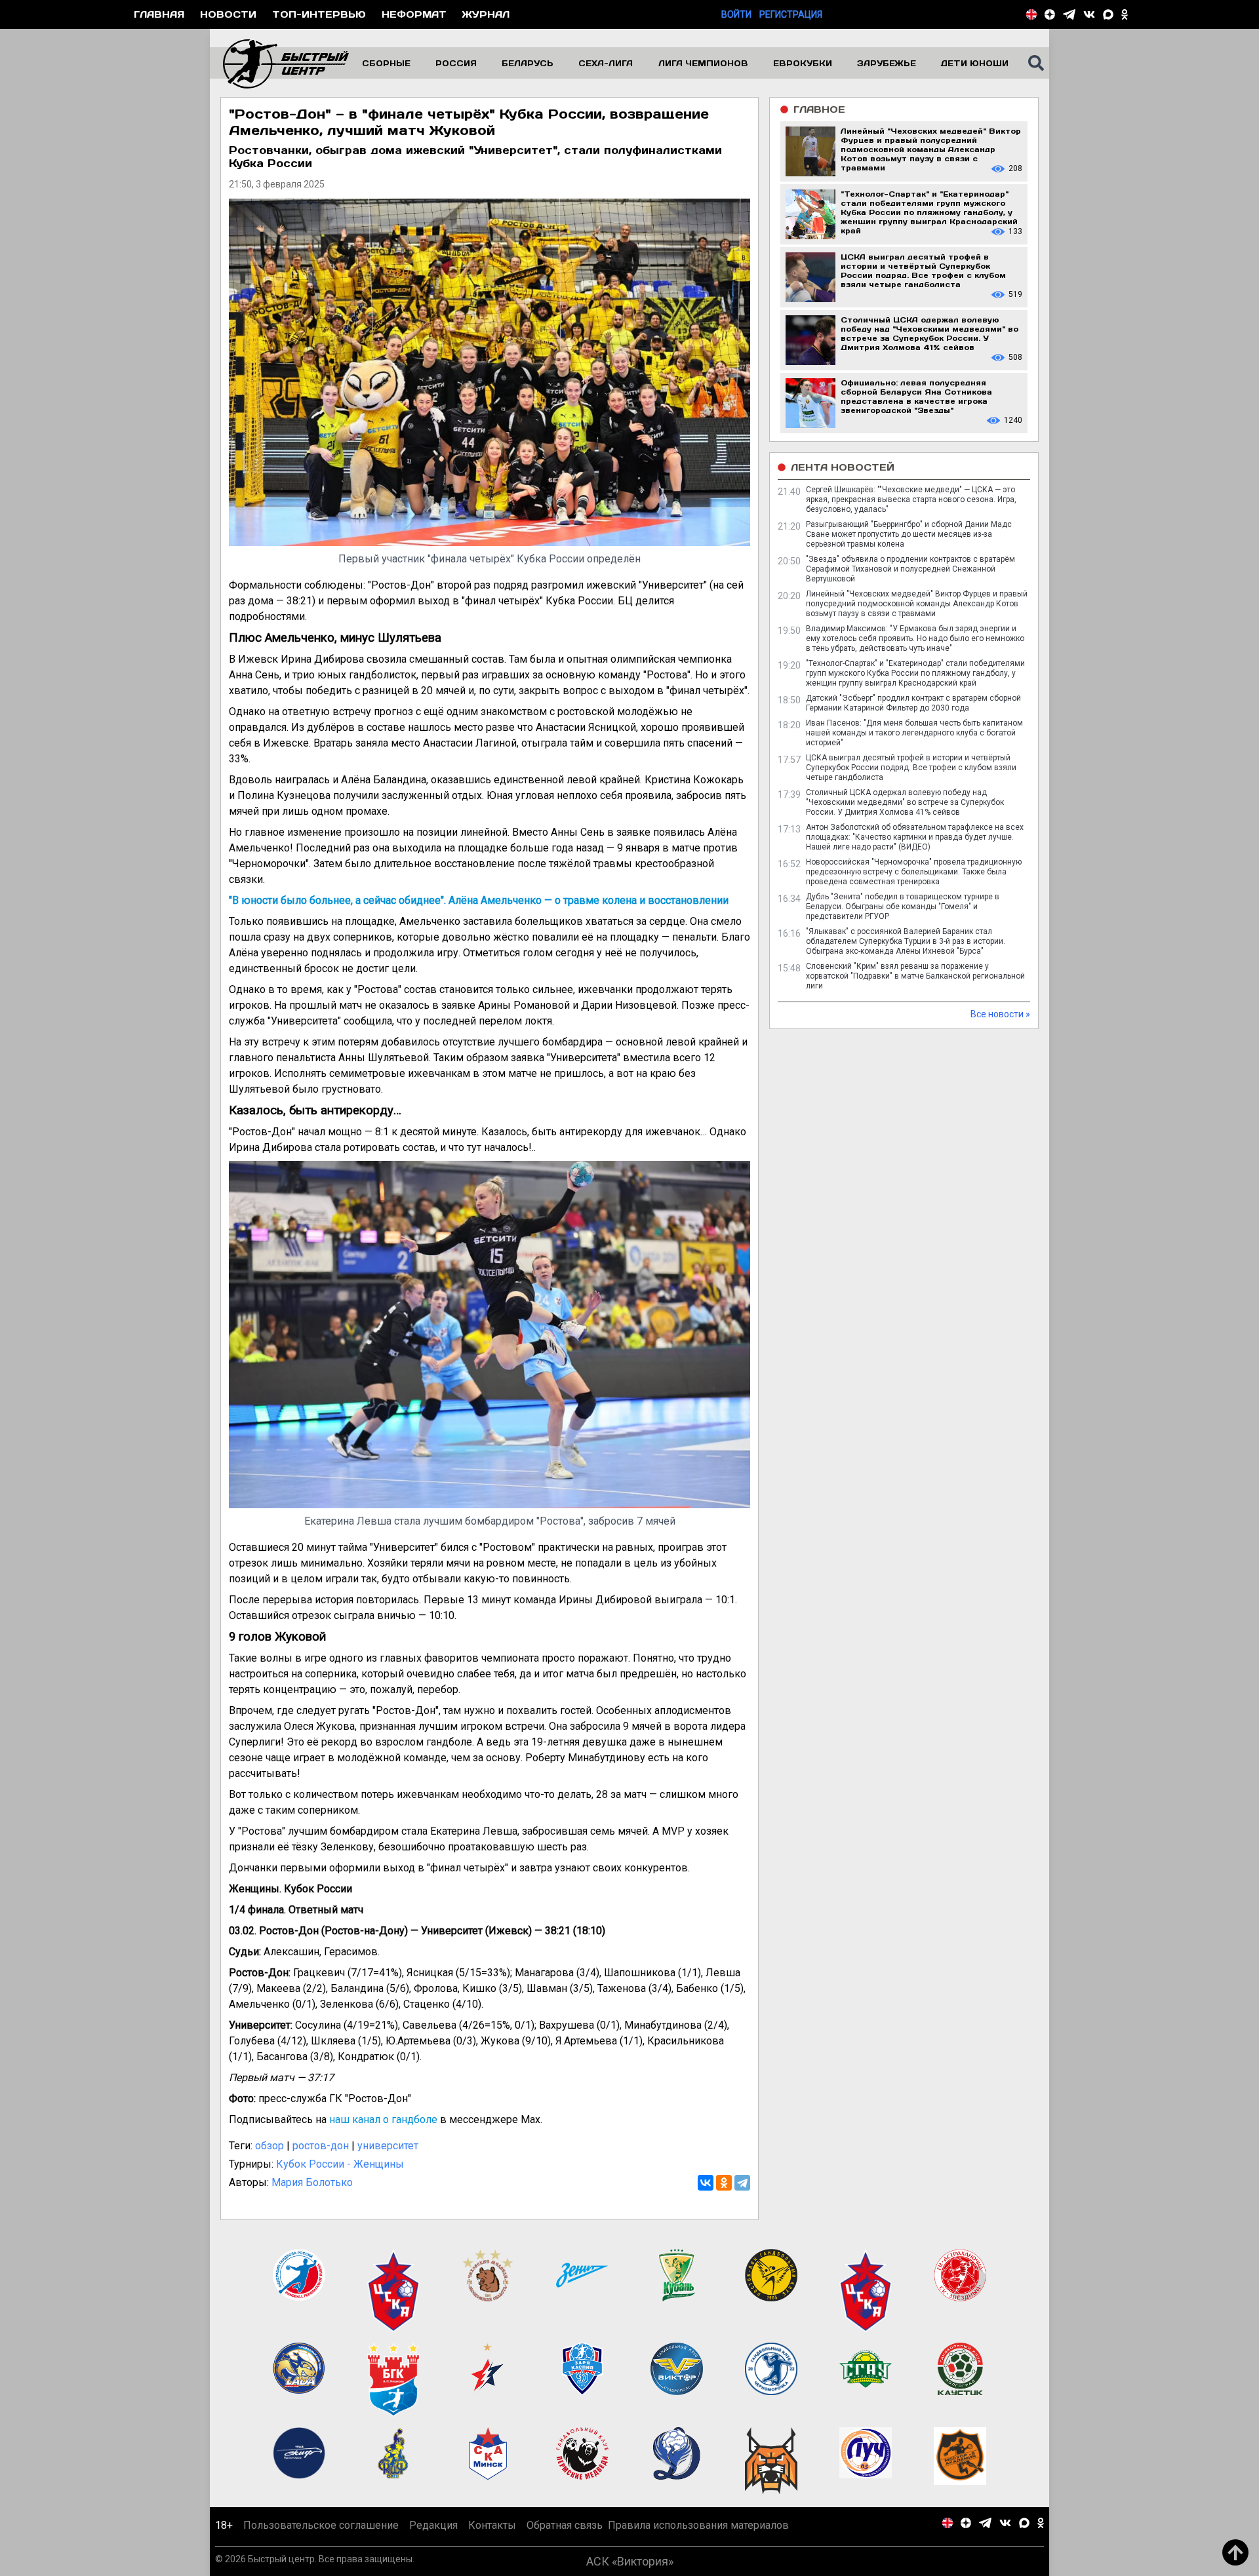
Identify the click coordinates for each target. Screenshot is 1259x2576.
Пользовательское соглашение (321, 2525)
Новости (228, 14)
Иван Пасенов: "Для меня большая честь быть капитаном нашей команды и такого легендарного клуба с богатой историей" (914, 733)
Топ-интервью (319, 14)
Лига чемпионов (703, 63)
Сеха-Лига (606, 63)
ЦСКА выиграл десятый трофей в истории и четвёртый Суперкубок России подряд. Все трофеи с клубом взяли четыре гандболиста (911, 768)
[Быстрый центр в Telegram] (1069, 14)
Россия (456, 63)
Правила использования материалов (698, 2525)
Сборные (386, 63)
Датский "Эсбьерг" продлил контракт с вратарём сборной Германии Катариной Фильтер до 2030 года (913, 703)
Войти (736, 14)
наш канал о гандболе (383, 2119)
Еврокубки (803, 63)
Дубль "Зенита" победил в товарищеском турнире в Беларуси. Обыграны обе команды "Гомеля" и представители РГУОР (903, 907)
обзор (270, 2146)
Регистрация (791, 14)
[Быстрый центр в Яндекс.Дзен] (1050, 14)
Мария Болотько (312, 2182)
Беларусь (528, 63)
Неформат (414, 14)
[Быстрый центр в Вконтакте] (1089, 14)
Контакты (492, 2525)
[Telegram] (742, 2183)
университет (388, 2146)
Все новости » (1000, 1014)
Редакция (433, 2525)
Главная (159, 14)
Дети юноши (975, 63)
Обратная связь (565, 2525)
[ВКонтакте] (706, 2183)
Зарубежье (887, 63)
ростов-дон (321, 2146)
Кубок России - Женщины (340, 2164)
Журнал (486, 14)
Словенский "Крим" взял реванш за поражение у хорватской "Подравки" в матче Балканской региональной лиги (915, 976)
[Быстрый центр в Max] (1108, 14)
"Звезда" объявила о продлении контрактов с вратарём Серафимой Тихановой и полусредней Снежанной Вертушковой (910, 569)
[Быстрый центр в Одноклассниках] (1125, 14)
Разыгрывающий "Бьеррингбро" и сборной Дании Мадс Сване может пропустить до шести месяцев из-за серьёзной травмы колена (909, 534)
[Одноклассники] (724, 2183)
